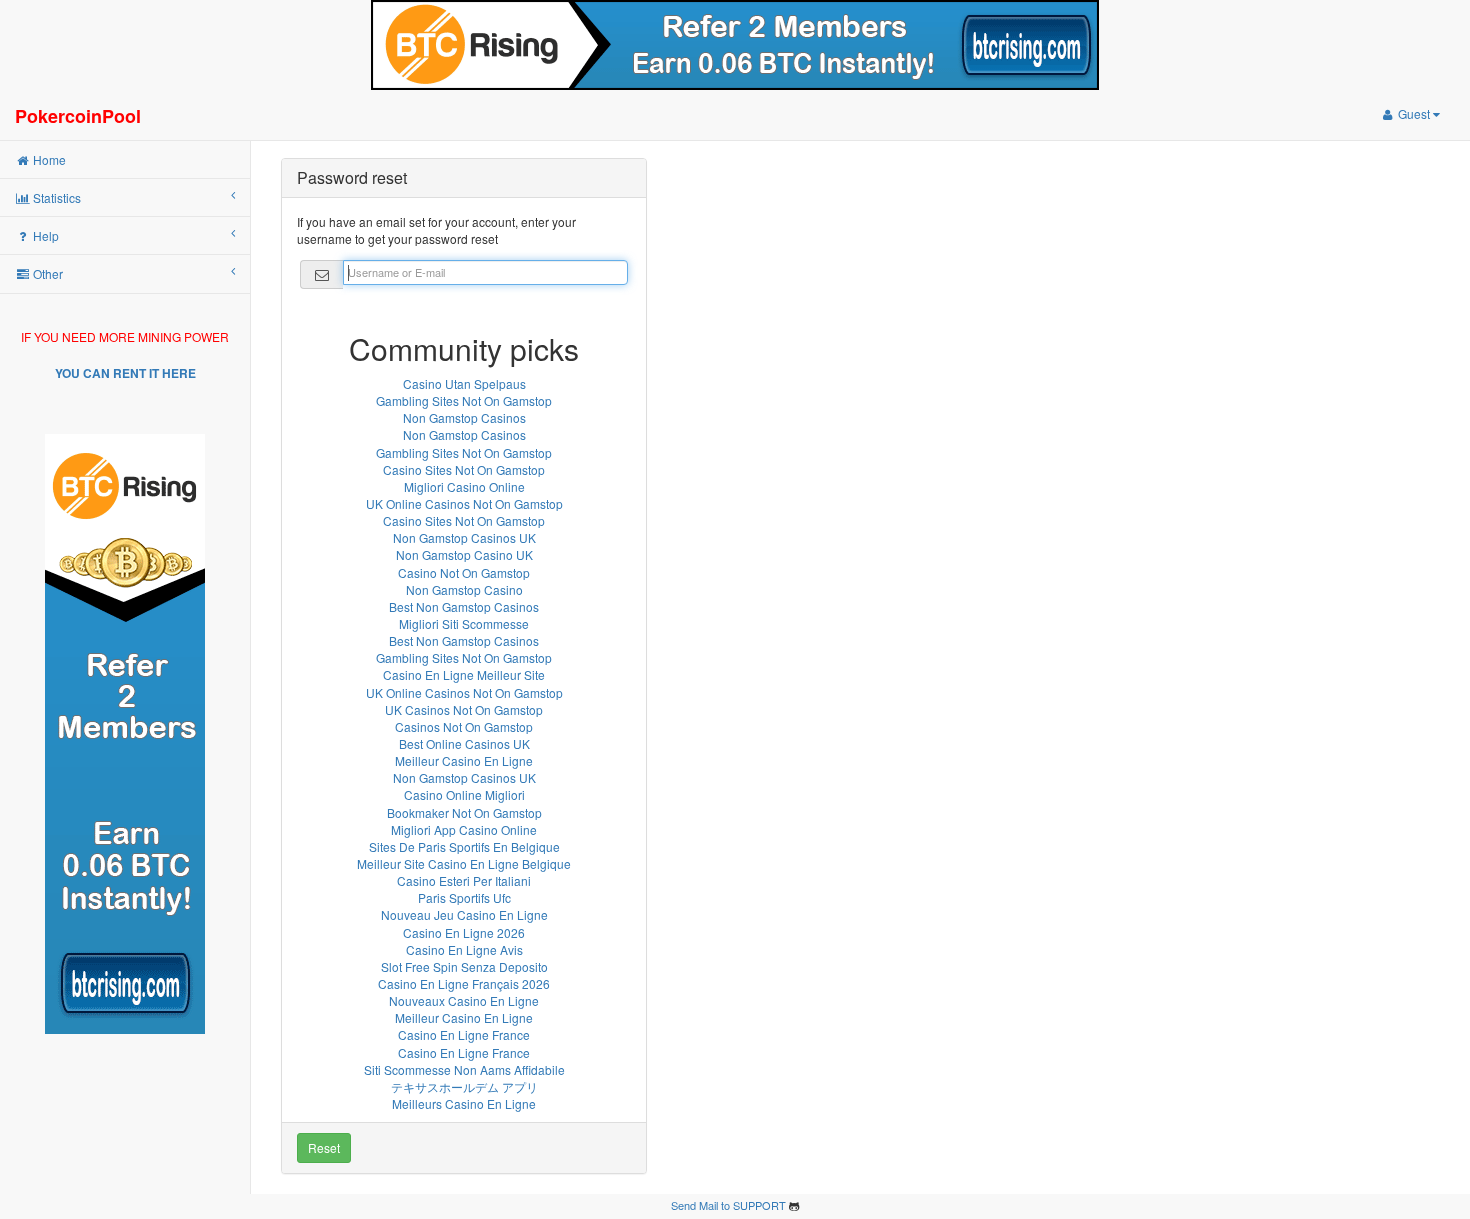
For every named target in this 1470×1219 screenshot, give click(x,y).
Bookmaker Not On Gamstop (464, 812)
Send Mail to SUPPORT (728, 1205)
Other (46, 273)
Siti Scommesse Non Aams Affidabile (464, 1069)
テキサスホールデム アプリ (464, 1086)
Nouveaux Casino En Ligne (464, 1000)
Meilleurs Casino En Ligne (464, 1103)
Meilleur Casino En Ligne (464, 760)
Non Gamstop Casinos (464, 417)
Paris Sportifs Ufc (464, 897)
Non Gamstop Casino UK (464, 554)
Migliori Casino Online (464, 486)
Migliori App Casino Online (464, 829)
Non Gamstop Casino (464, 589)
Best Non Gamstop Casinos (464, 606)
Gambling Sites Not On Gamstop (464, 400)
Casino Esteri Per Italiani (464, 880)
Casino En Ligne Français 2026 (464, 983)
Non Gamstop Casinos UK (464, 537)
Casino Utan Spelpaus (464, 383)
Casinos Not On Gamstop (464, 726)
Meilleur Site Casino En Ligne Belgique (464, 863)
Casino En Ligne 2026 (464, 932)
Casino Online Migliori (464, 794)
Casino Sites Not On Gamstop (464, 469)
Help (44, 235)
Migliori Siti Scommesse (464, 623)
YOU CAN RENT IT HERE (125, 373)
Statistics (55, 197)
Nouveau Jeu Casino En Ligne (464, 914)
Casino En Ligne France (464, 1034)
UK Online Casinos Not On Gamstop (464, 503)
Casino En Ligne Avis (464, 949)
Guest (1414, 113)
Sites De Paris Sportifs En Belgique (464, 846)
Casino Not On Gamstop (464, 572)
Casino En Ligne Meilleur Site (464, 674)
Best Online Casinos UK (464, 743)
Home (48, 159)
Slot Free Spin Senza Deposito (464, 966)
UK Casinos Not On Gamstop (464, 709)
